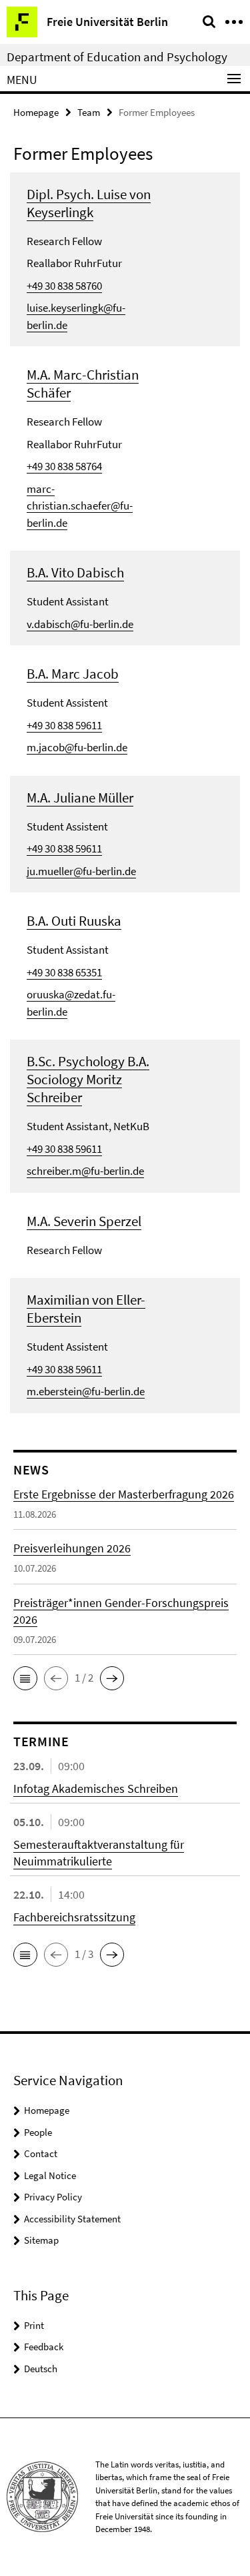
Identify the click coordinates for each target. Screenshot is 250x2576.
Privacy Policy (53, 2197)
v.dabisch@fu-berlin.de (80, 624)
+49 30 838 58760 (64, 286)
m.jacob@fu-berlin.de (77, 747)
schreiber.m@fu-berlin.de (85, 1171)
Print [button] (34, 2325)
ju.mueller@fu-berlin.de (81, 871)
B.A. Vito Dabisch (75, 572)
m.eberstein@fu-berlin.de (86, 1391)
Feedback (44, 2347)
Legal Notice (50, 2175)
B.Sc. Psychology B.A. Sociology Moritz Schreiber (88, 1079)
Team (89, 112)
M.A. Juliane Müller (80, 798)
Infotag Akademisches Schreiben (96, 1788)
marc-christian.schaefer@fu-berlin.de (80, 506)
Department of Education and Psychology (117, 57)
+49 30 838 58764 (64, 466)
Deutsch (41, 2369)
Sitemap (41, 2240)
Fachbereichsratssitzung (74, 1917)
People (38, 2132)
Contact (41, 2153)
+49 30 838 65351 (64, 972)
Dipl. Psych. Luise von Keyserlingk (89, 203)
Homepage (36, 112)
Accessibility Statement (72, 2219)
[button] (25, 1678)
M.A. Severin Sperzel (84, 1221)
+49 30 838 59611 (64, 725)
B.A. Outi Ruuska (74, 921)
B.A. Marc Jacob (73, 674)
